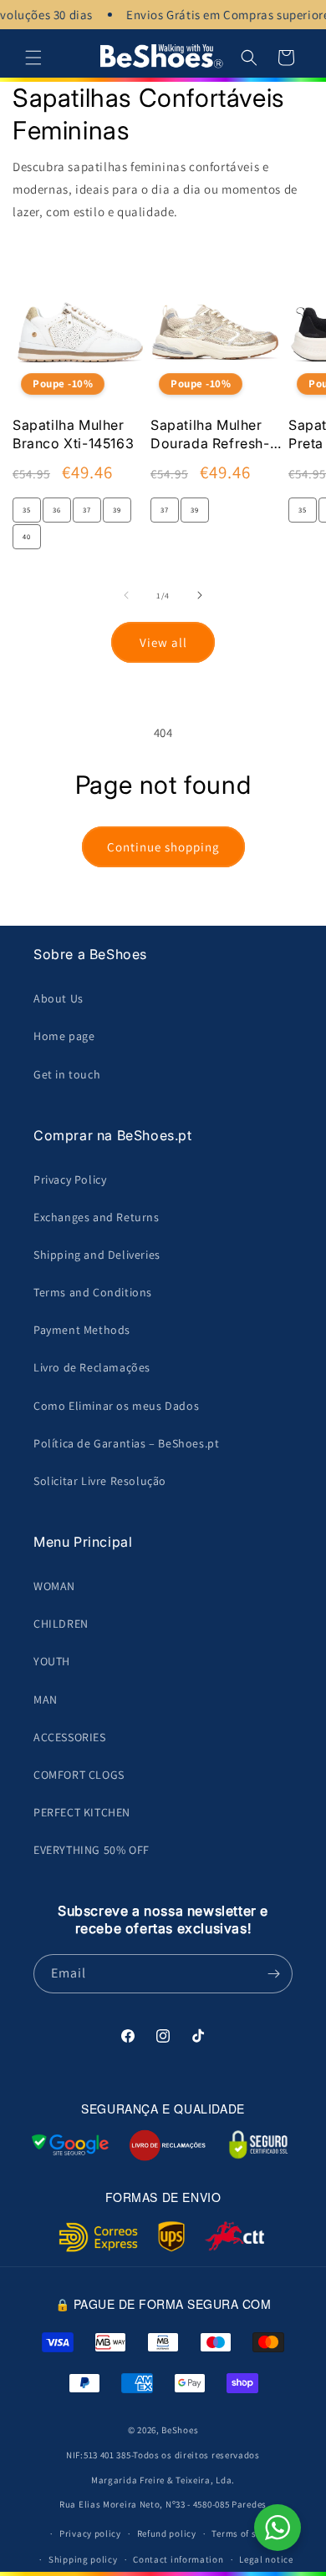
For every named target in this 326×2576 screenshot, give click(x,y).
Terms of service (247, 2533)
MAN (46, 1700)
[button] (33, 58)
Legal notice (266, 2559)
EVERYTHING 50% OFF (92, 1850)
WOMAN (54, 1586)
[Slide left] (126, 595)
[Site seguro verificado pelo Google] (70, 2145)
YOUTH (52, 1661)
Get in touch (67, 1074)
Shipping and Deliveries (97, 1255)
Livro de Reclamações (92, 1367)
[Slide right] (200, 595)
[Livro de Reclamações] (167, 2145)
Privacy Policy (70, 1179)
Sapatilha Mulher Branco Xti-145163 (73, 434)
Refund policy (167, 2533)
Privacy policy (90, 2533)
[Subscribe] (273, 1974)
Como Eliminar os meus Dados (116, 1406)
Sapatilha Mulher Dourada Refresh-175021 (210, 435)
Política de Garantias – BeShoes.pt (126, 1443)
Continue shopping (163, 847)
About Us (59, 998)
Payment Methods (82, 1330)
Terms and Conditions (93, 1292)
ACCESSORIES (70, 1737)
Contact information (178, 2559)
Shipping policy (83, 2559)
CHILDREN (61, 1624)
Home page (64, 1036)
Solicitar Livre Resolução (100, 1481)
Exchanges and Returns (97, 1217)
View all (163, 642)
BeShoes (180, 2430)
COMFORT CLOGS (79, 1775)
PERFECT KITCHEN (82, 1812)
